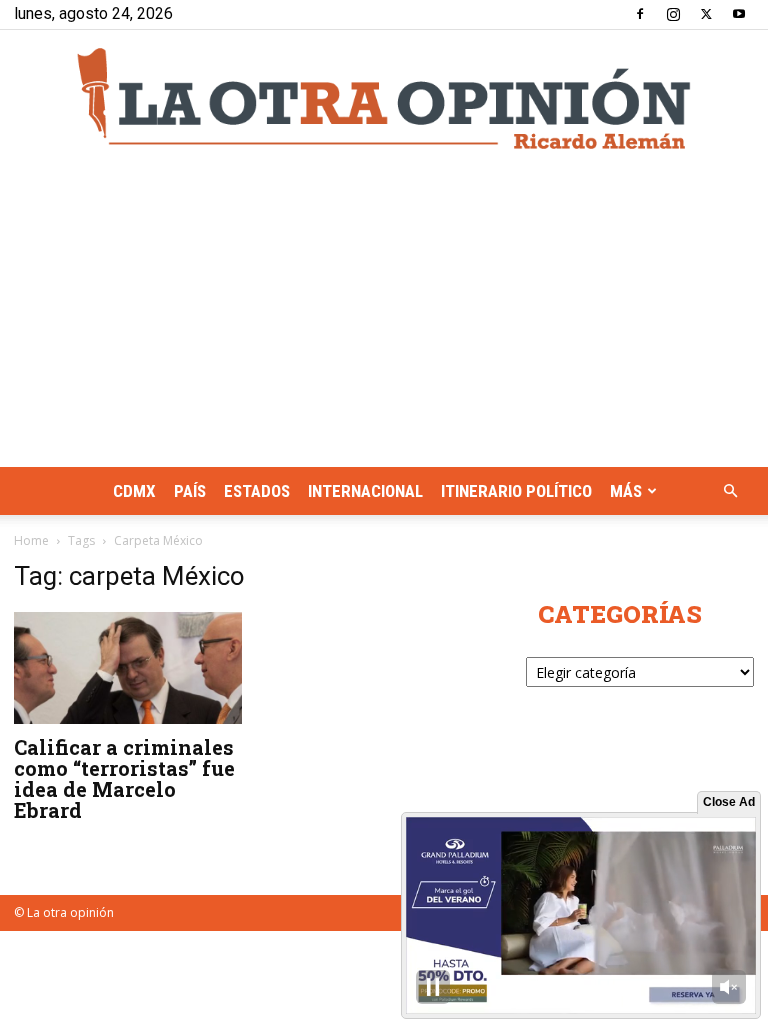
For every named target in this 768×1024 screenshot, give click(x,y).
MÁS (626, 491)
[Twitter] (706, 14)
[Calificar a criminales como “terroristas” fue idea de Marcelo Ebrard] (128, 668)
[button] (730, 491)
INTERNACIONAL (365, 491)
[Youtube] (739, 14)
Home (31, 540)
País (190, 491)
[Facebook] (640, 14)
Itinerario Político (516, 491)
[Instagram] (673, 14)
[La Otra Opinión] (384, 98)
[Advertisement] (384, 317)
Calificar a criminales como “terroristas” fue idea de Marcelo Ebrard (124, 778)
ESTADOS (257, 491)
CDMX (134, 491)
